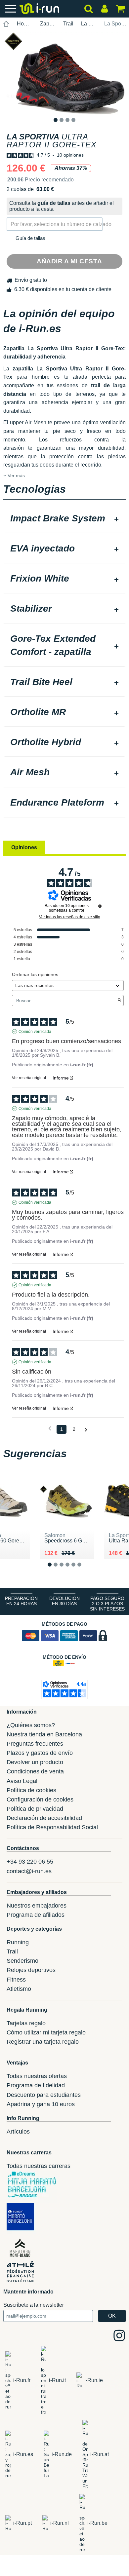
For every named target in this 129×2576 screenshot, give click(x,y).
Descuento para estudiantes (44, 2095)
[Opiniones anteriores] (50, 1429)
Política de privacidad (35, 1809)
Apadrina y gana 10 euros (41, 2104)
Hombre (25, 24)
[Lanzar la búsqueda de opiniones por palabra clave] (119, 1001)
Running (18, 1942)
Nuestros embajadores (37, 1906)
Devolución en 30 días (64, 1601)
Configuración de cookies (40, 1799)
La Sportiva (89, 24)
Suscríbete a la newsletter (34, 2305)
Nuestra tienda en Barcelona (44, 1734)
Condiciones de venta (35, 1771)
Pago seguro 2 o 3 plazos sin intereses (107, 1604)
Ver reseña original (29, 1078)
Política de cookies (31, 1790)
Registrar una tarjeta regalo (43, 2042)
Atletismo (19, 1989)
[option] (64, 73)
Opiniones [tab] (24, 847)
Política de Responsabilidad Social (52, 1827)
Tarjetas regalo (26, 2023)
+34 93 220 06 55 (30, 1862)
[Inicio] (6, 24)
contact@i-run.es (29, 1871)
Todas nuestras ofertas (37, 2076)
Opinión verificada (35, 1032)
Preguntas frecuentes (35, 1744)
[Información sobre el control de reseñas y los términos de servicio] (100, 906)
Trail (68, 24)
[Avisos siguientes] (86, 1430)
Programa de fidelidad (36, 2085)
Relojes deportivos (31, 1970)
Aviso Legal (22, 1781)
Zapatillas (48, 24)
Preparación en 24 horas (21, 1601)
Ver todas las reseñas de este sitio (70, 917)
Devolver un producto (35, 1762)
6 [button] (85, 1570)
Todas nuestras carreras (39, 2166)
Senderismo (22, 1961)
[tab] (64, 519)
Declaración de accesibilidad (44, 1818)
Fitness (16, 1980)
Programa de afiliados (36, 1915)
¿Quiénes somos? (31, 1725)
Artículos (18, 2132)
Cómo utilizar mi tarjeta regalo (46, 2032)
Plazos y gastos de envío (40, 1753)
